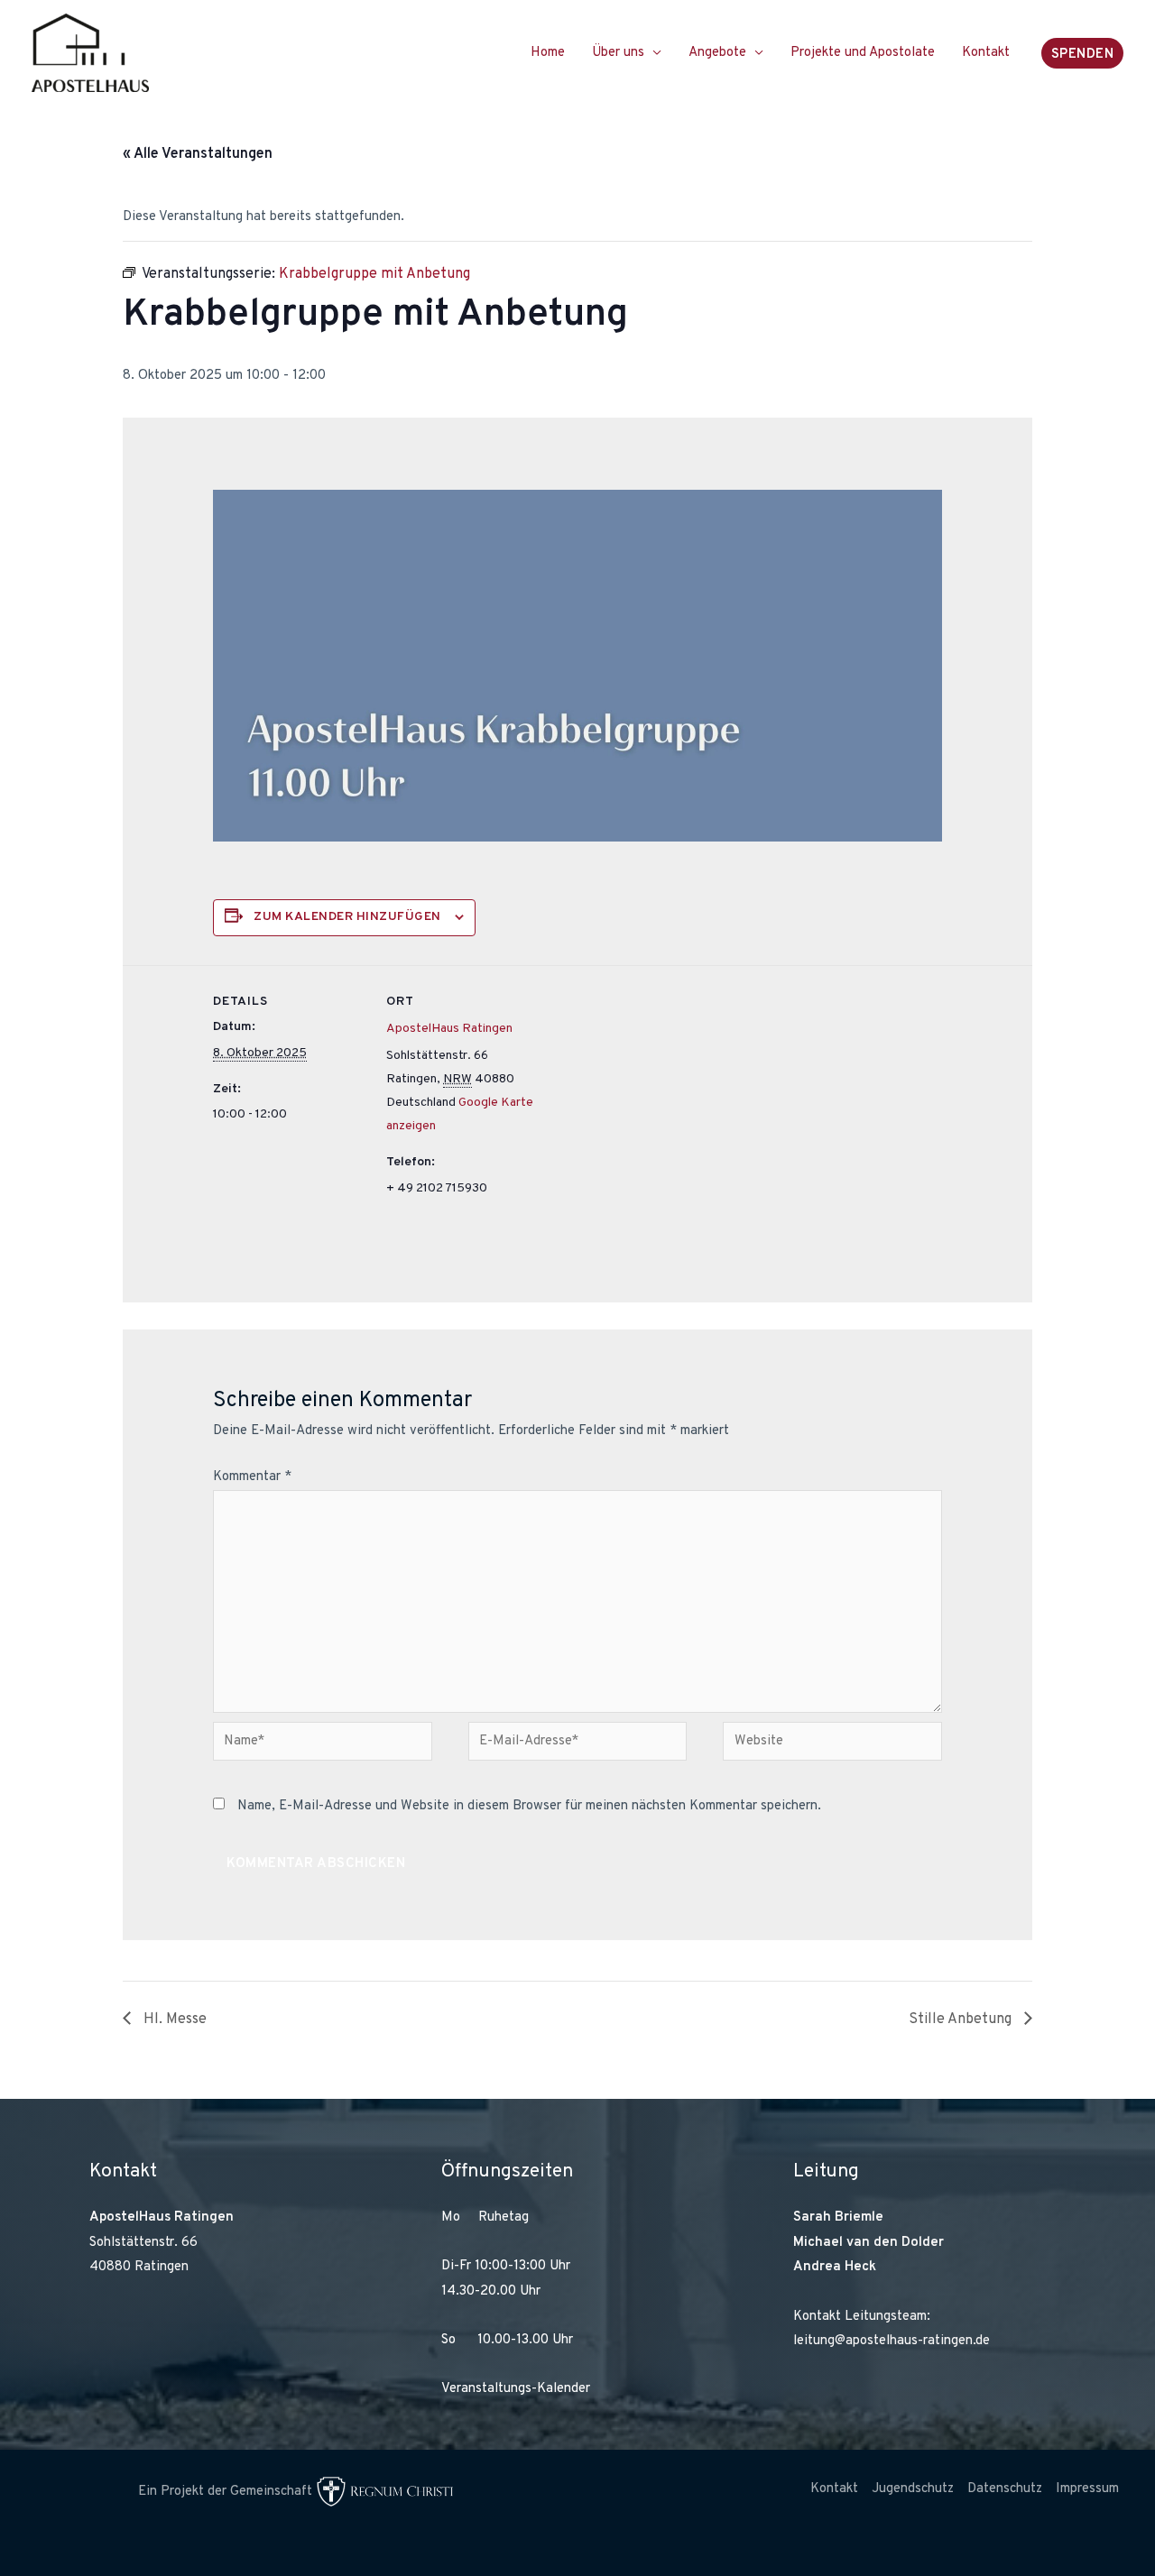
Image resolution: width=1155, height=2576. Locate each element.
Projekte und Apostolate (863, 53)
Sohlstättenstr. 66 (143, 2243)
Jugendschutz (913, 2489)
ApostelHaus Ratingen (449, 1029)
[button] (1083, 53)
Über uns (618, 53)
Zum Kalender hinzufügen (347, 917)
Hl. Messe (173, 2019)
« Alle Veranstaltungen (198, 154)
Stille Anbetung (962, 2019)
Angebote (717, 53)
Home (548, 53)
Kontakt (986, 53)
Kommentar (252, 1477)
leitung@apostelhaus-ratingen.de (892, 2341)
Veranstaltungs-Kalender (516, 2389)
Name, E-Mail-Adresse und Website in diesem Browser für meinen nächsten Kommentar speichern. (529, 1806)
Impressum (1087, 2489)
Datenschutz (1005, 2489)
